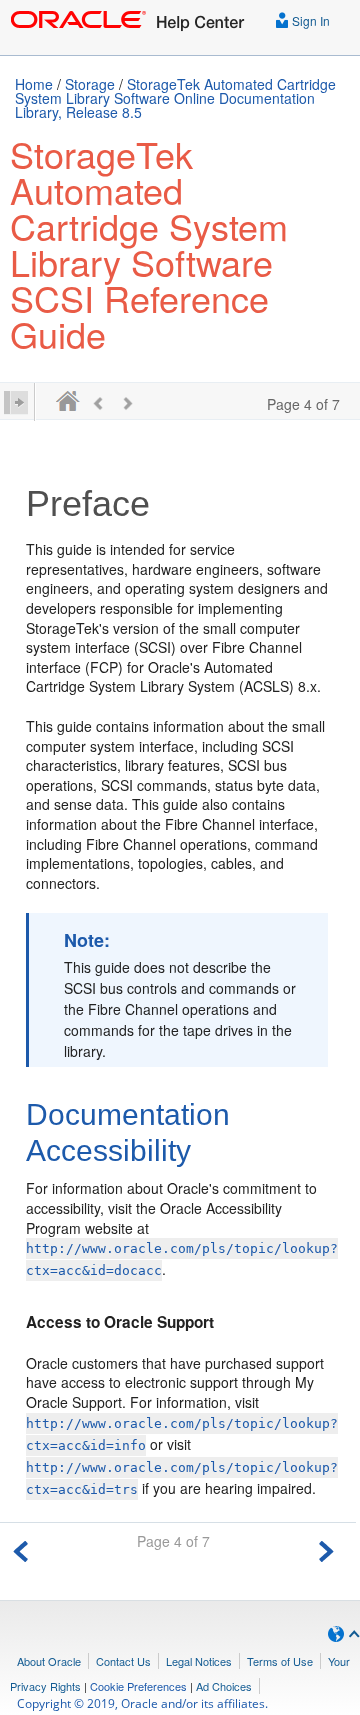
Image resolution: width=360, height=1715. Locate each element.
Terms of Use (280, 1661)
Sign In (309, 20)
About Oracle (49, 1661)
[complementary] (138, 1686)
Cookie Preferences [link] (138, 1686)
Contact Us (123, 1661)
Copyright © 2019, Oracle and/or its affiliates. (144, 1703)
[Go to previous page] (21, 1548)
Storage (90, 84)
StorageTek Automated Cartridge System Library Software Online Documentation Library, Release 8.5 (175, 98)
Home (34, 84)
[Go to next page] (326, 1548)
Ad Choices (224, 1686)
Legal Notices (199, 1661)
